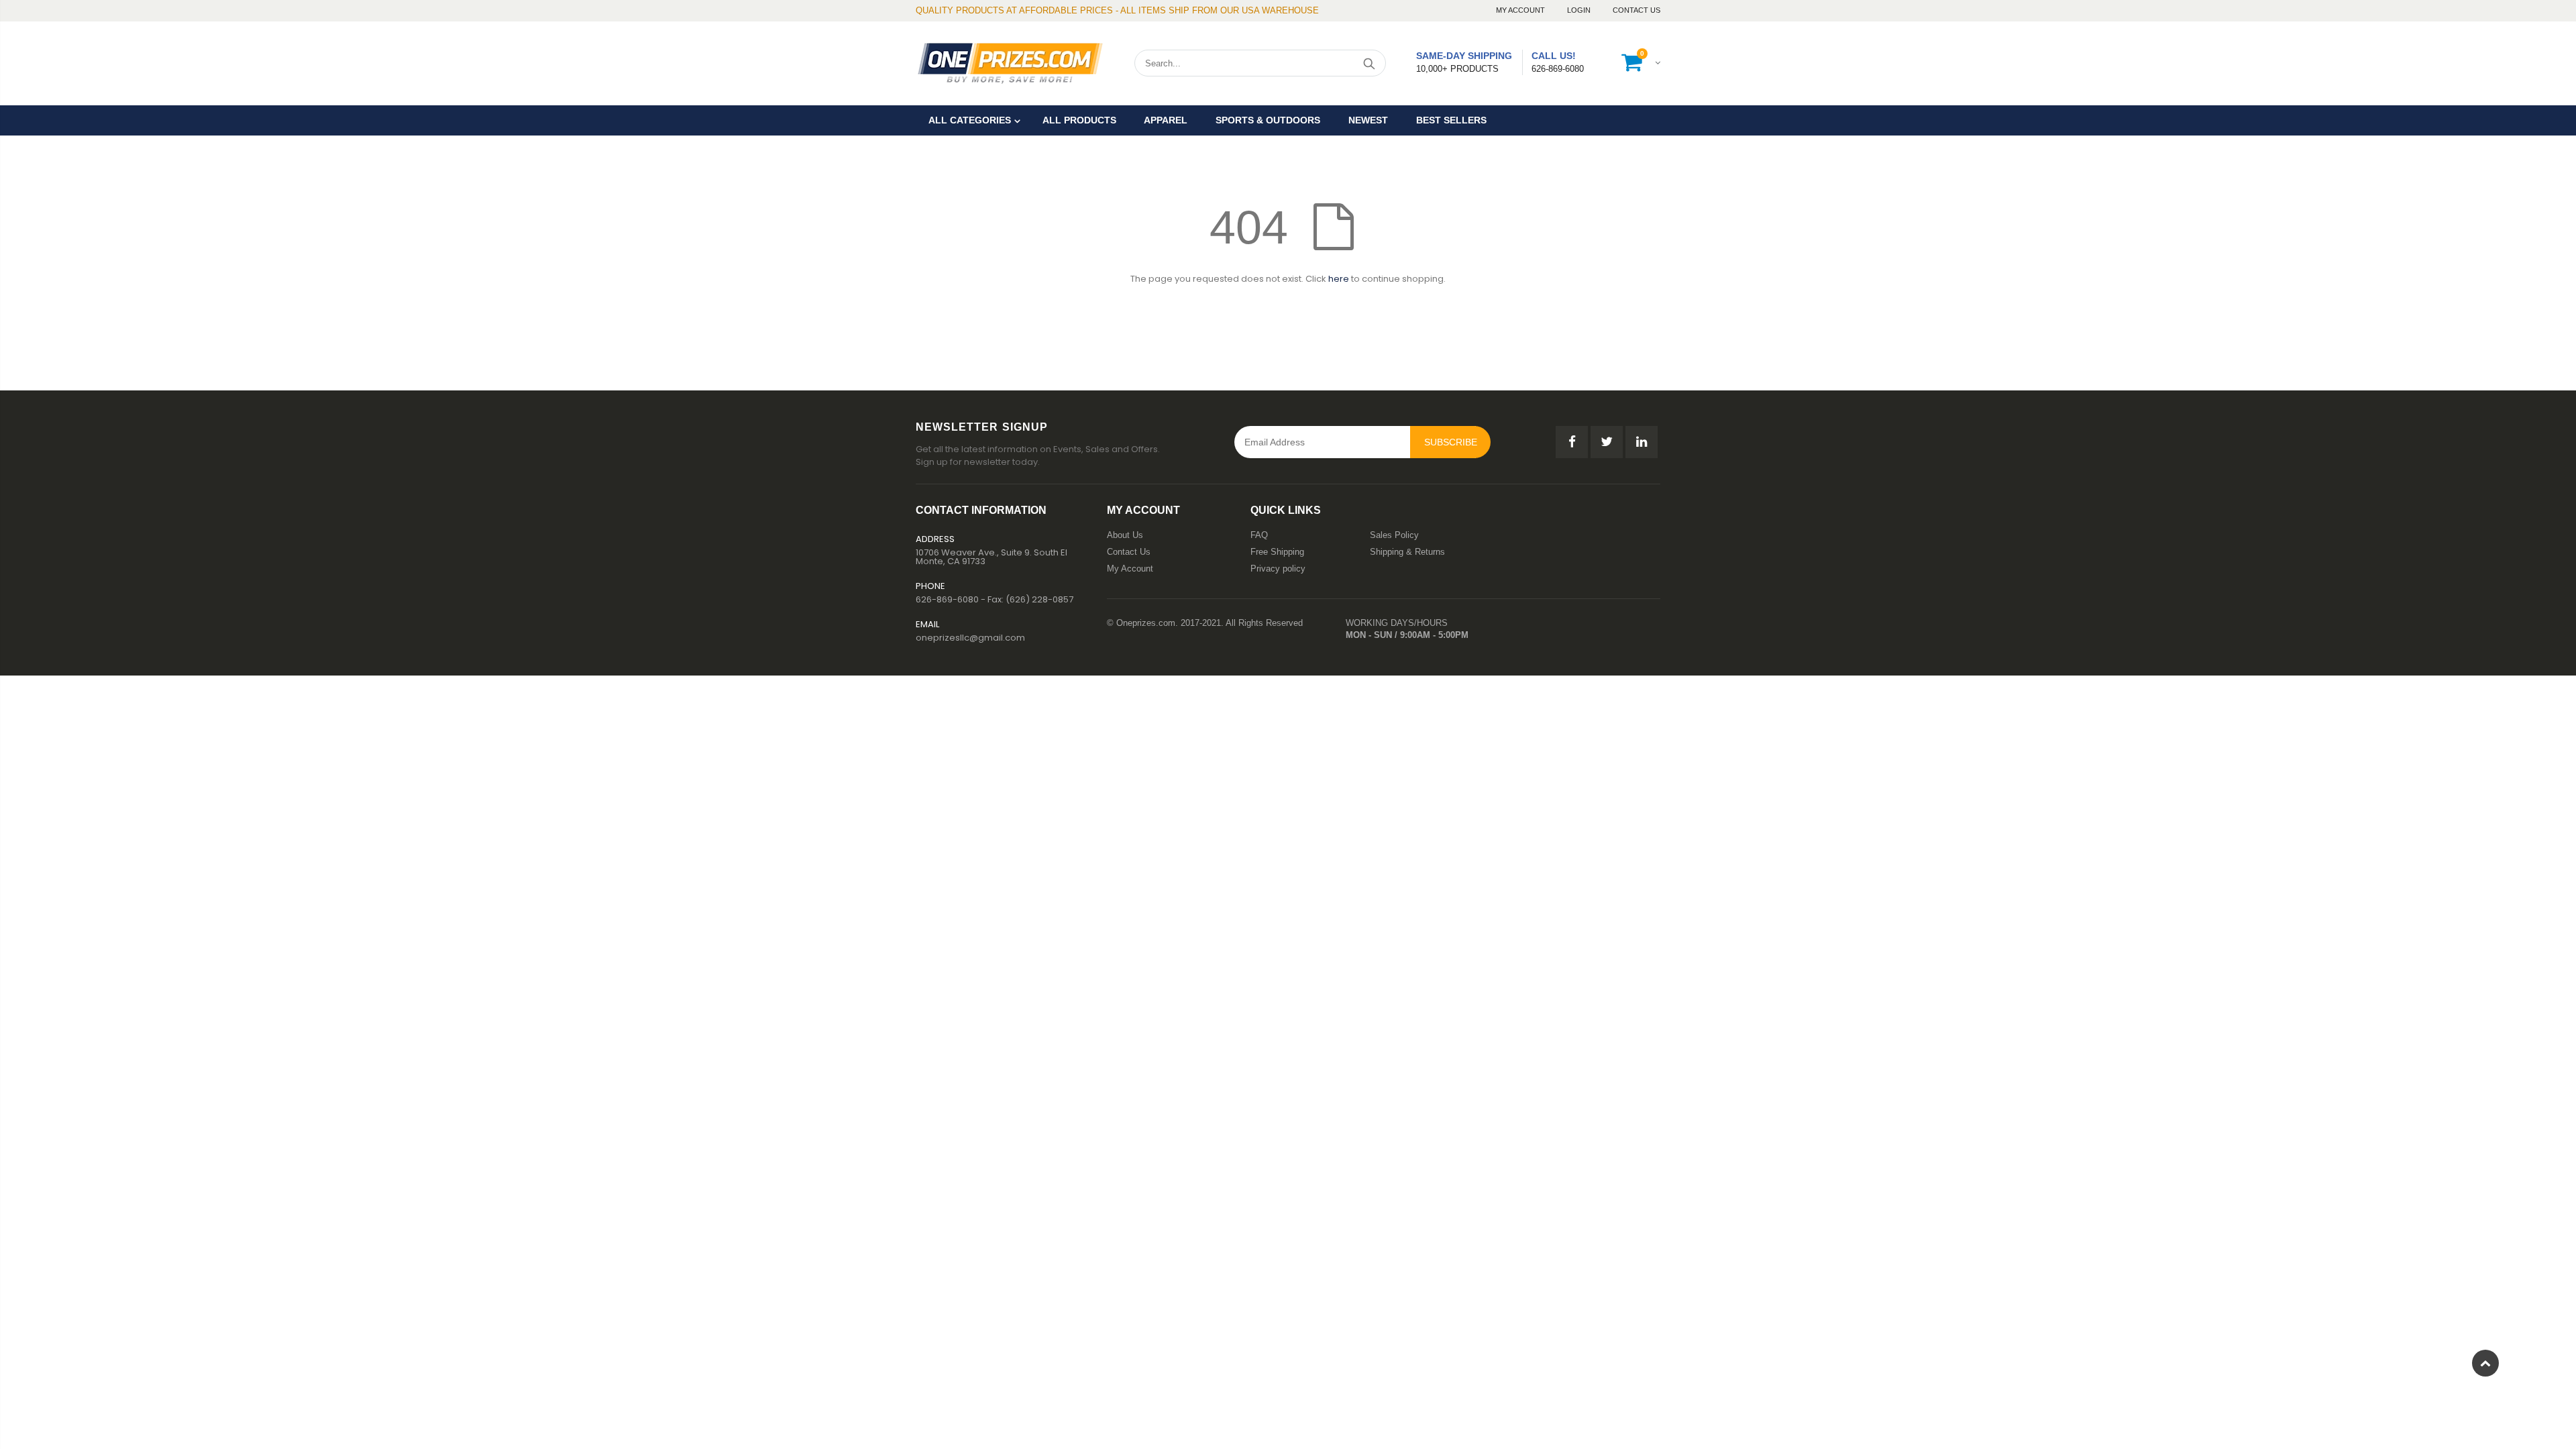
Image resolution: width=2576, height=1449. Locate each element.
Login (1580, 10)
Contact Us (1636, 10)
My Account (1521, 10)
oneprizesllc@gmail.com (970, 638)
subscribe (1451, 442)
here (1339, 279)
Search (1369, 63)
